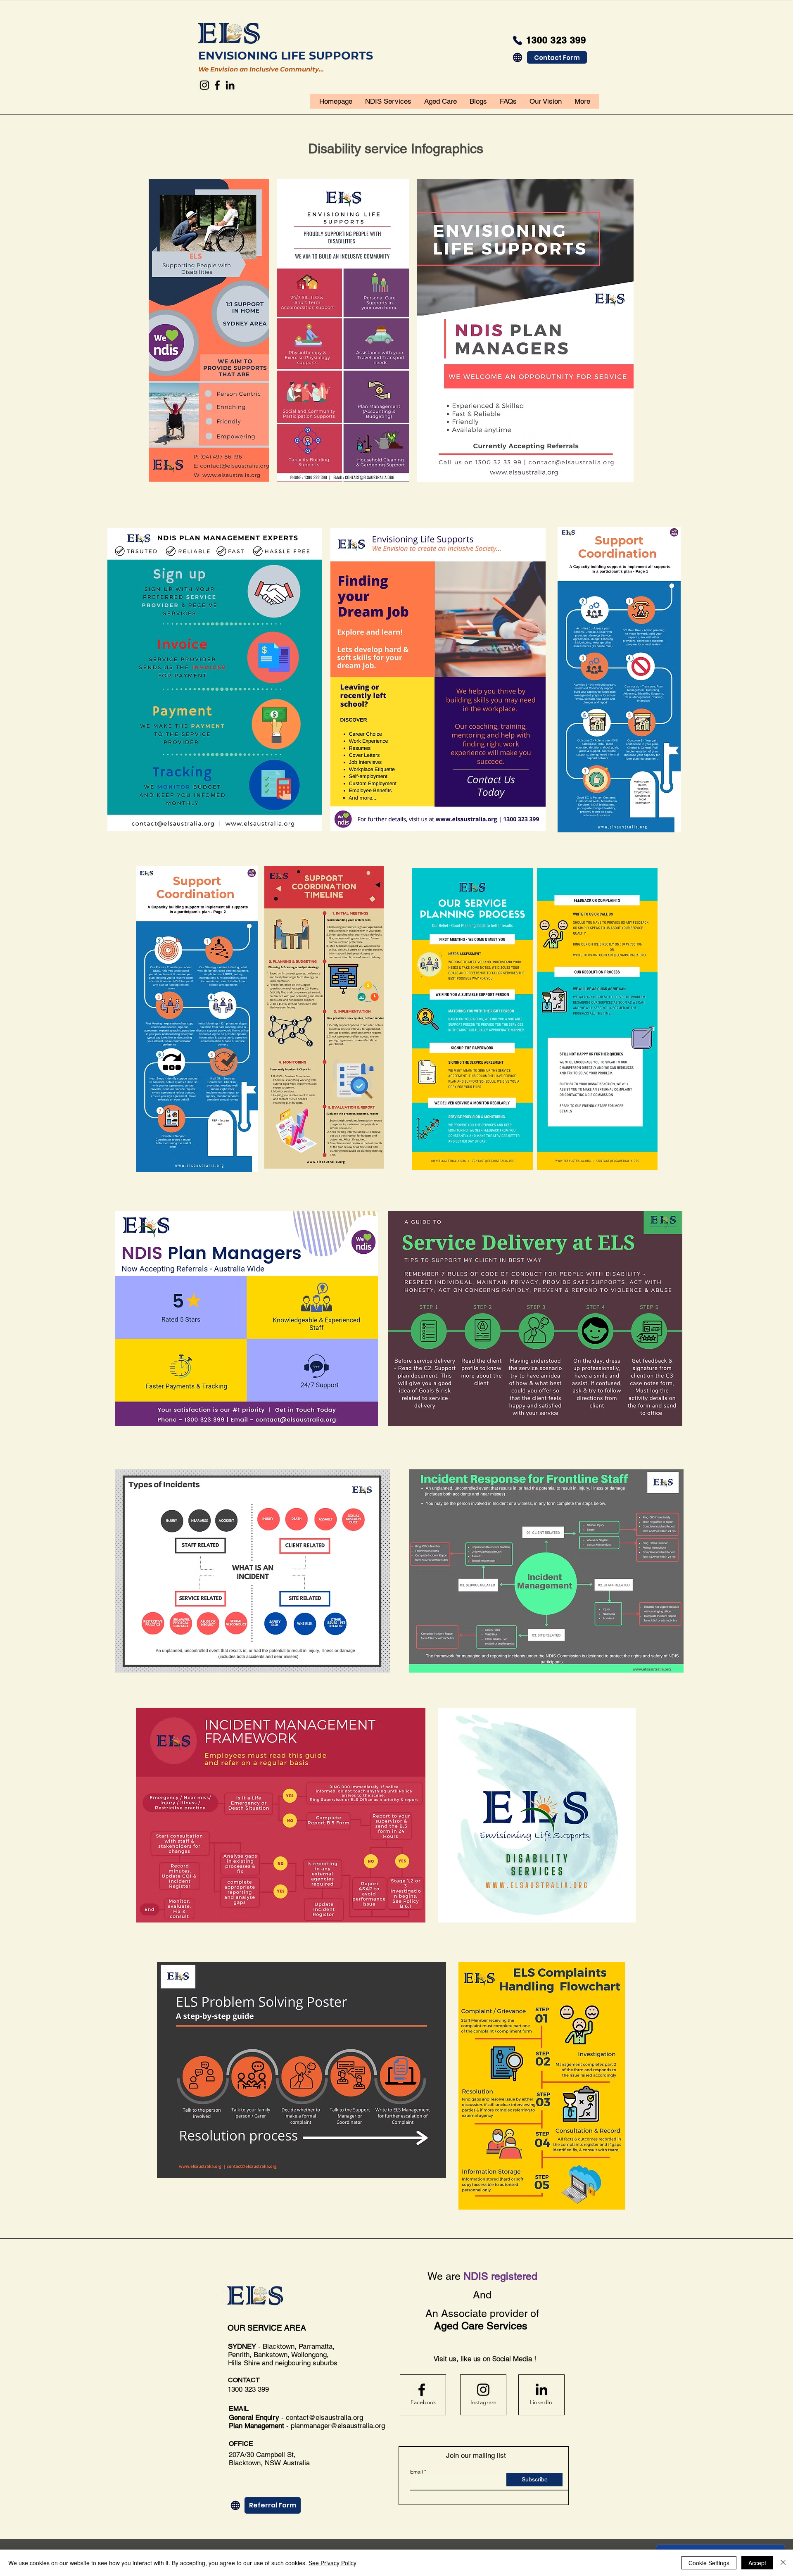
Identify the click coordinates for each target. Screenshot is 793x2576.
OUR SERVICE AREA (268, 2328)
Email (417, 2472)
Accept (757, 2563)
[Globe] (518, 57)
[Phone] (518, 40)
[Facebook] (217, 85)
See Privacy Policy (332, 2563)
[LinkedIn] (230, 85)
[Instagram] (204, 85)
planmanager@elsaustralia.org (338, 2426)
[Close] (783, 2563)
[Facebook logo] (422, 2390)
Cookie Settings (709, 2563)
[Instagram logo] (483, 2390)
